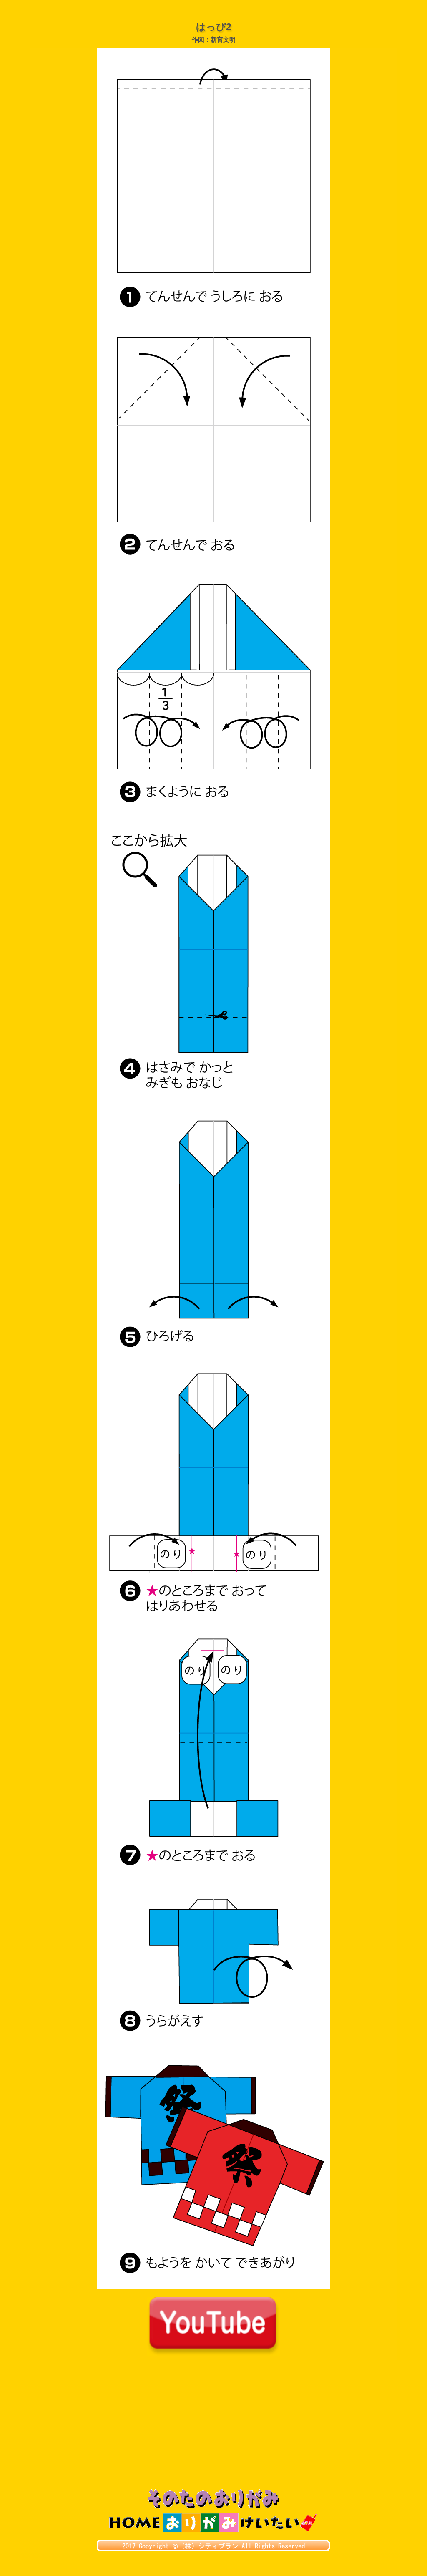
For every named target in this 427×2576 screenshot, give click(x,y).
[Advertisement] (213, 2427)
